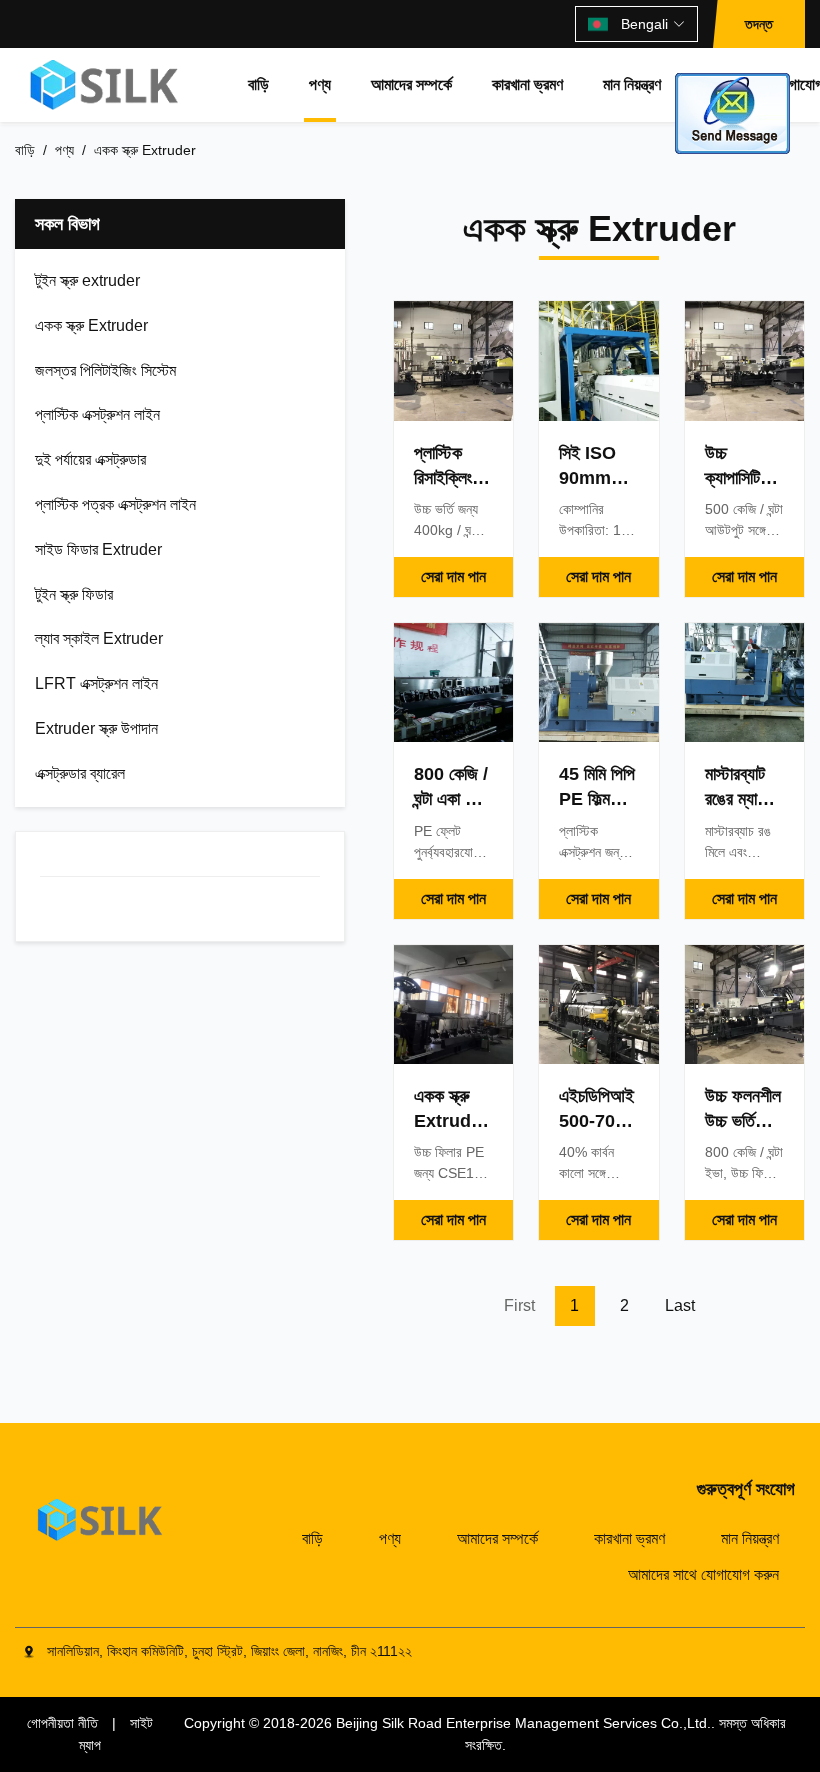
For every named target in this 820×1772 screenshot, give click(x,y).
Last (680, 1305)
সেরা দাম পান (453, 576)
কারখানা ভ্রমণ (527, 84)
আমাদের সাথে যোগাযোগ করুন (703, 1574)
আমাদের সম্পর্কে (411, 84)
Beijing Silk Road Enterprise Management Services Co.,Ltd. (523, 1723)
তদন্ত (759, 24)
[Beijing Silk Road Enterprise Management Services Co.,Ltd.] (106, 85)
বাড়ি (258, 84)
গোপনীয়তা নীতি (62, 1723)
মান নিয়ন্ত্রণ (632, 84)
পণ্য (320, 84)
